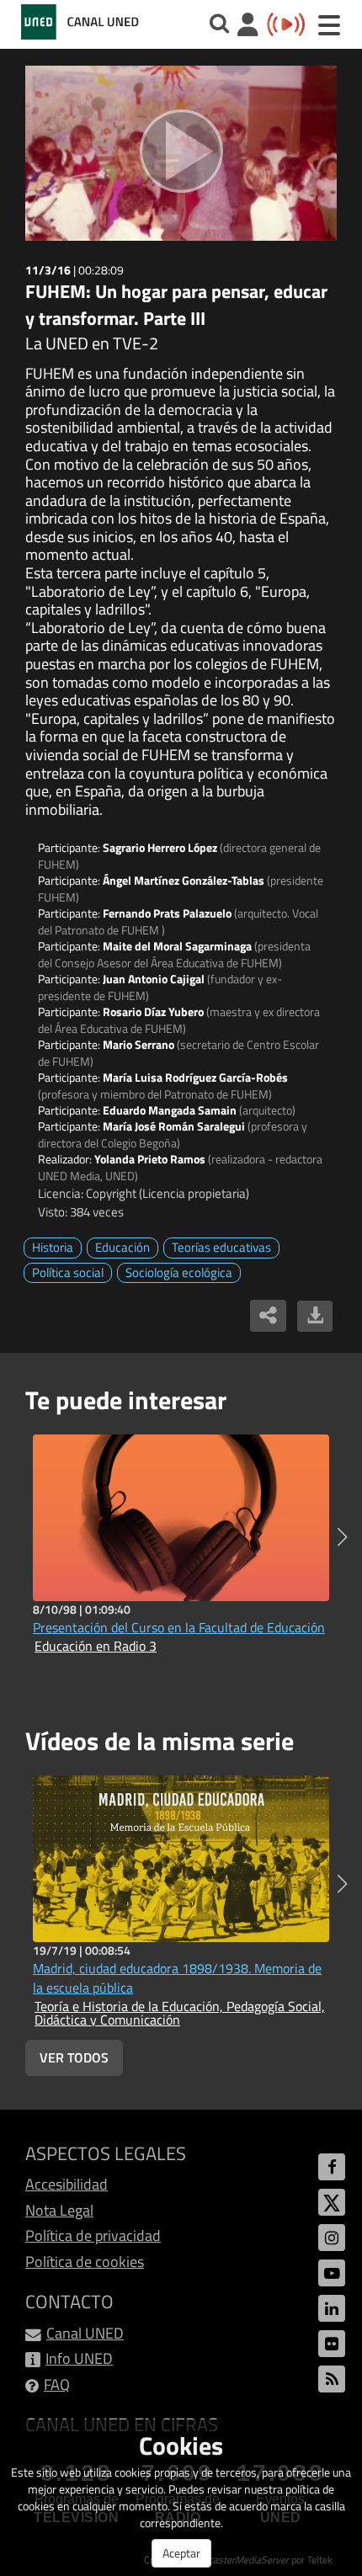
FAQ (57, 2384)
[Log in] (248, 27)
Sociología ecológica (179, 1272)
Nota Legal (59, 2210)
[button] (342, 1537)
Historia (53, 1247)
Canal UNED (85, 2333)
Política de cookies (85, 2262)
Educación (122, 1247)
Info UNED (79, 2358)
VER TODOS (74, 2057)
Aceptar (181, 2553)
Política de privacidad (93, 2235)
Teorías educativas (221, 1247)
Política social (68, 1272)
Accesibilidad (67, 2184)
